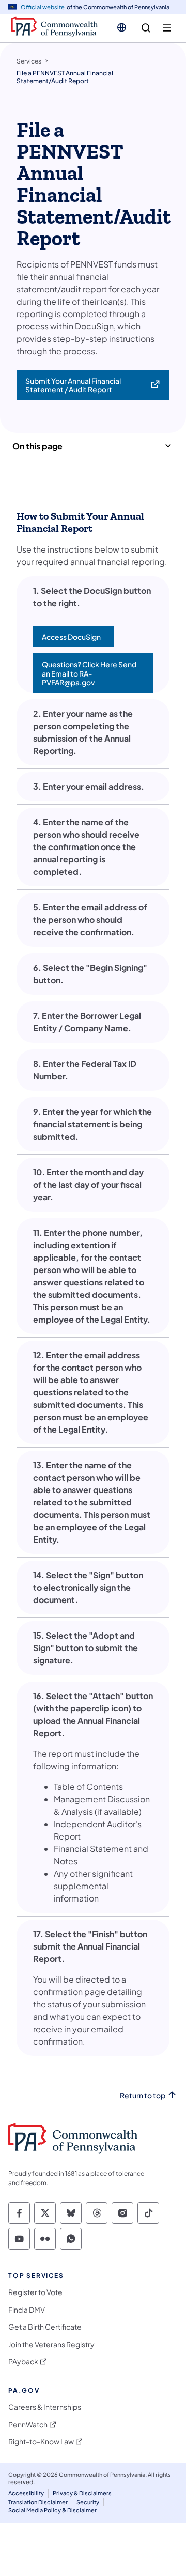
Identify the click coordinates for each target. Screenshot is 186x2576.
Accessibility (26, 2493)
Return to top (143, 2095)
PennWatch (28, 2424)
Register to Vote (35, 2292)
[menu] (167, 28)
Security (88, 2502)
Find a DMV (27, 2310)
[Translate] (122, 27)
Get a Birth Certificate (45, 2327)
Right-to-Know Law (41, 2441)
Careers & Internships (45, 2407)
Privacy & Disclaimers (82, 2493)
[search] (146, 28)
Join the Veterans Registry (51, 2344)
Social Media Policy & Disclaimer (52, 2510)
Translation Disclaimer (38, 2502)
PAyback (23, 2361)
